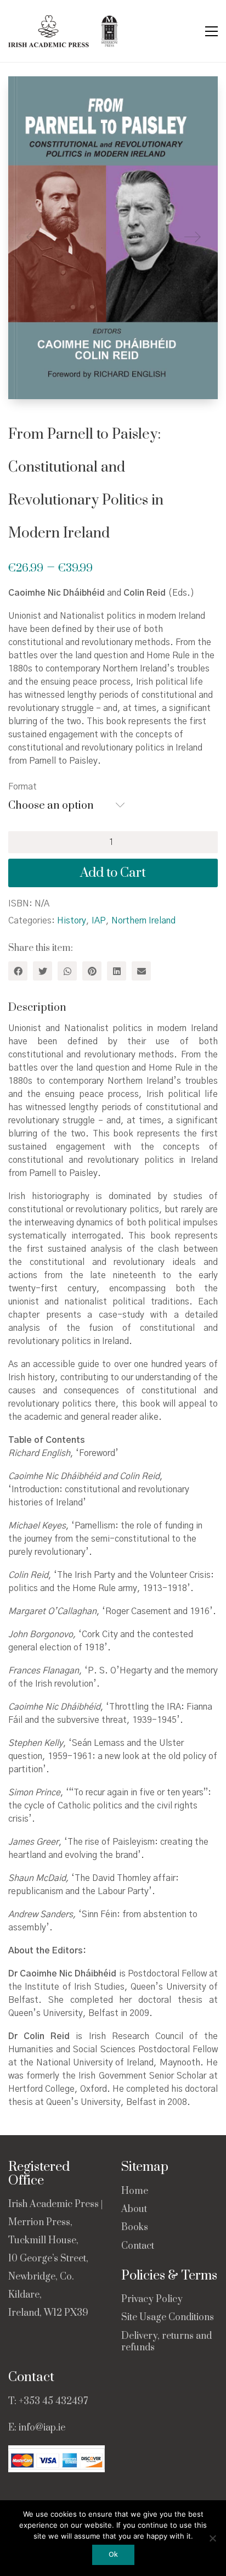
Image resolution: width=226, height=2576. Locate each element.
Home (135, 2191)
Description (37, 1008)
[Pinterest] (92, 971)
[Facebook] (18, 971)
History (72, 921)
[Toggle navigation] (211, 31)
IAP (99, 921)
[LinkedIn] (117, 971)
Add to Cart (113, 873)
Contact (138, 2246)
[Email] (141, 971)
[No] (212, 2538)
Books (135, 2228)
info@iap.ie (42, 2428)
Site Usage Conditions (168, 2318)
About (134, 2210)
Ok (113, 2555)
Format (22, 787)
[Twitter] (43, 971)
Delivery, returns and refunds (166, 2342)
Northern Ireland (143, 921)
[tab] (113, 1008)
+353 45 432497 (53, 2401)
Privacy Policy (152, 2300)
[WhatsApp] (67, 971)
